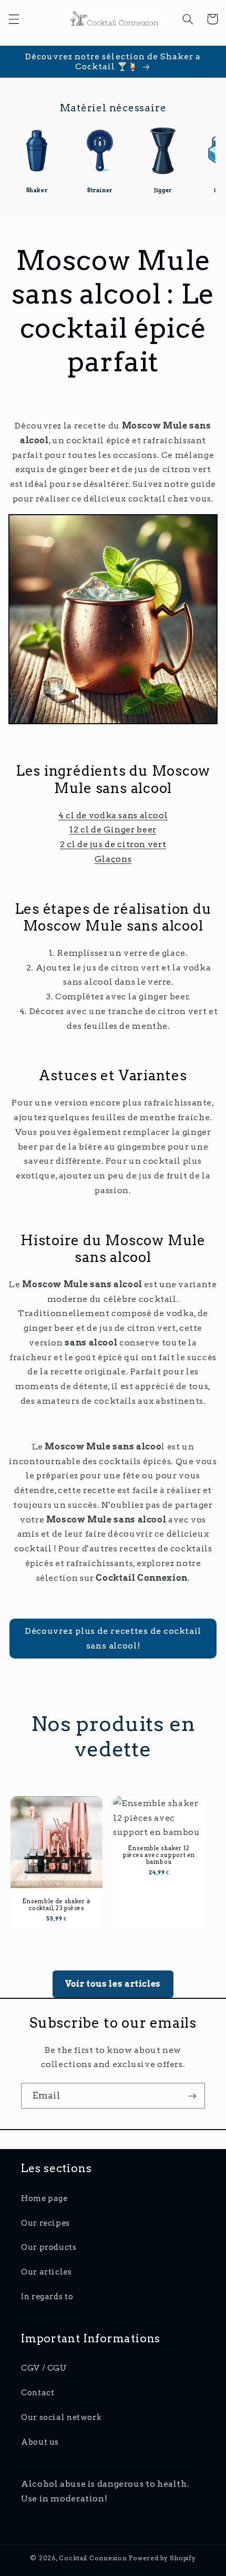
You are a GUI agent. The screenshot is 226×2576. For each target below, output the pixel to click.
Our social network (61, 2417)
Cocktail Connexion (94, 2558)
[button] (14, 19)
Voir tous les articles (113, 1984)
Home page (44, 2198)
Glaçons (113, 859)
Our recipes (45, 2223)
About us (40, 2442)
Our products (49, 2247)
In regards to (47, 2297)
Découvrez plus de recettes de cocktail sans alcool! (113, 1638)
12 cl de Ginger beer (113, 830)
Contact (38, 2393)
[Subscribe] (192, 2096)
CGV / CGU (44, 2368)
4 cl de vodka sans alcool (113, 815)
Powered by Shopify (162, 2558)
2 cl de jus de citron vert (113, 844)
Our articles (47, 2272)
